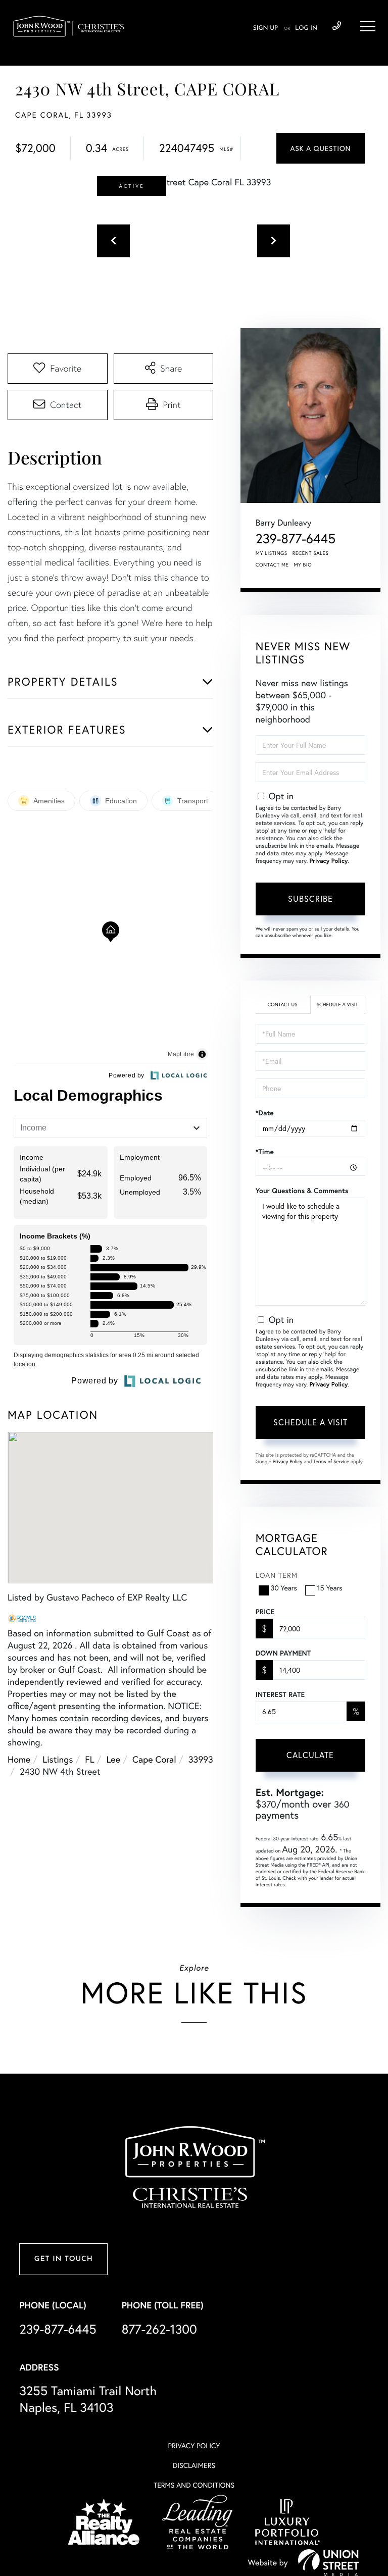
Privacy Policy (329, 861)
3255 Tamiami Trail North (88, 2399)
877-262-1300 (159, 2329)
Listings (58, 1759)
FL (89, 1759)
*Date (265, 1113)
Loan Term (277, 1575)
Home (19, 1759)
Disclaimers (194, 2465)
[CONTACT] (321, 148)
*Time (265, 1152)
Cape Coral (154, 1759)
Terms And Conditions (194, 2485)
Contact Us (282, 1004)
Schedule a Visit (337, 1004)
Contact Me (272, 565)
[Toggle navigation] (368, 26)
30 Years (284, 1588)
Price (265, 1612)
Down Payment (283, 1653)
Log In (306, 28)
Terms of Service (331, 1461)
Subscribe (310, 898)
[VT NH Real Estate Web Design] (328, 2562)
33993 (201, 1759)
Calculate (310, 1755)
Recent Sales (311, 553)
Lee (114, 1759)
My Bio (303, 565)
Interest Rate (280, 1694)
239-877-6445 (337, 26)
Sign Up (265, 28)
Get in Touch (64, 2259)
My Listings (272, 553)
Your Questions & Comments (302, 1191)
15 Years (330, 1588)
